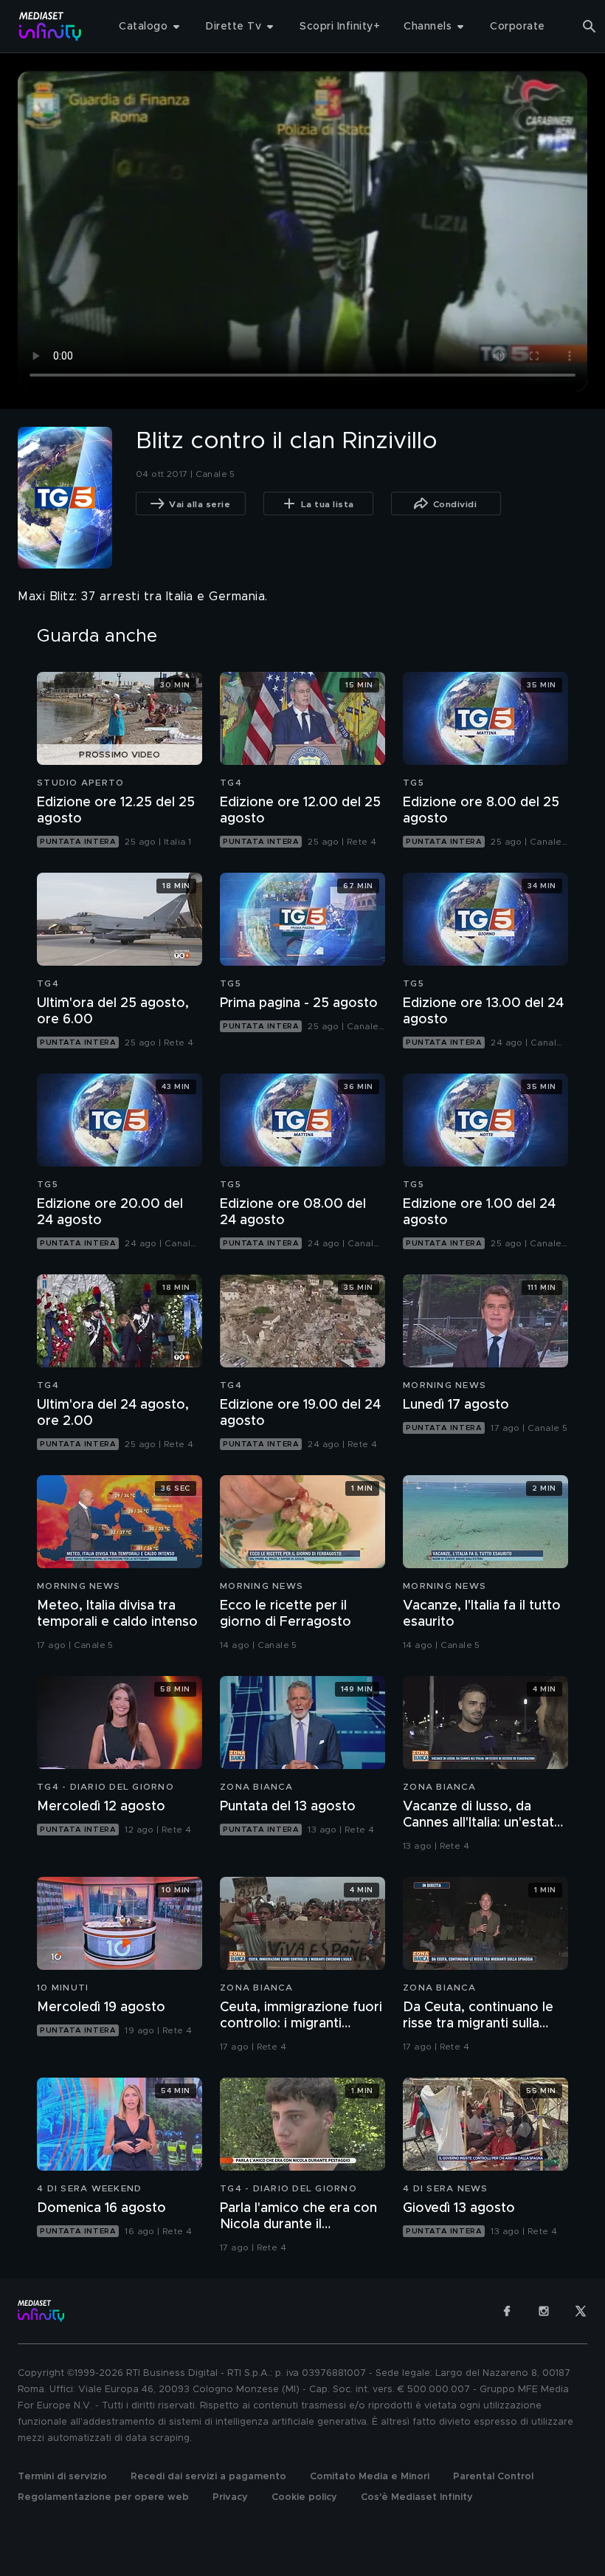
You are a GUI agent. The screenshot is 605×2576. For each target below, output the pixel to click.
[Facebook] (507, 2311)
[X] (581, 2311)
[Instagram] (544, 2311)
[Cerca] (590, 27)
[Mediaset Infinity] (51, 26)
